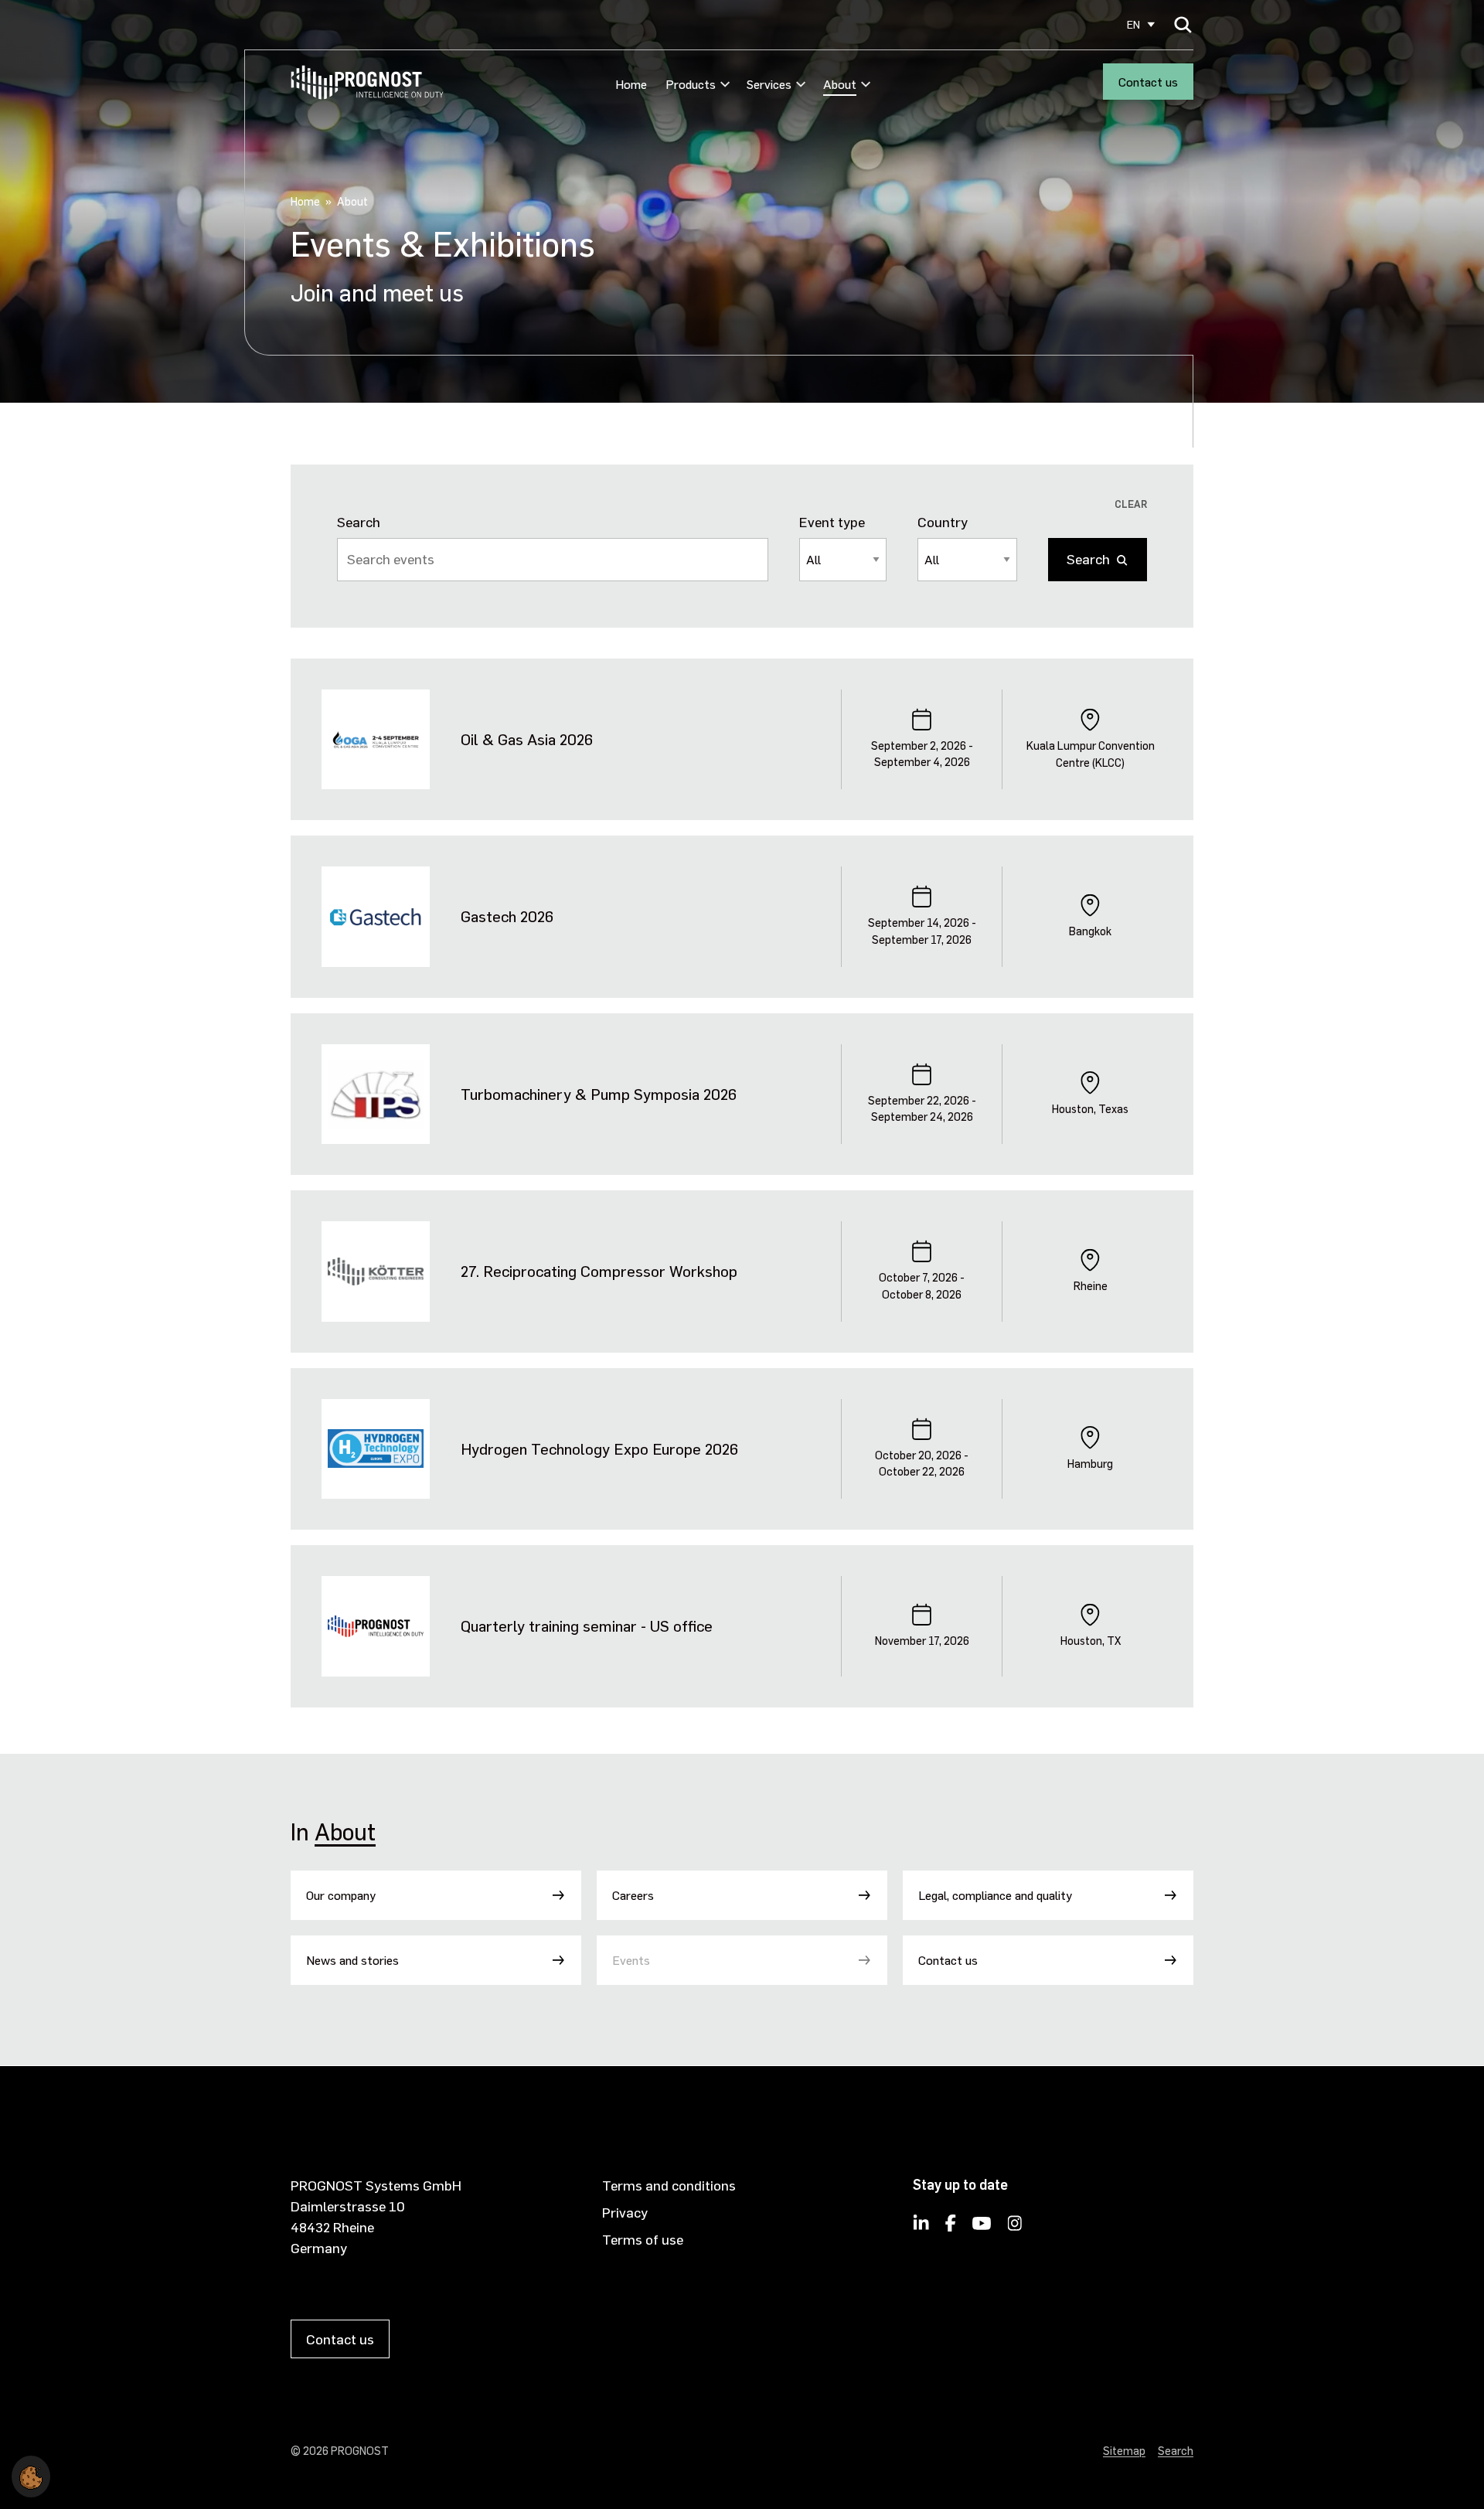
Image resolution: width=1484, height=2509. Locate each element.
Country (943, 521)
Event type (832, 521)
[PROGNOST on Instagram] (1015, 2228)
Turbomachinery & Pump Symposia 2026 (599, 1094)
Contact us (1148, 82)
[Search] (1183, 24)
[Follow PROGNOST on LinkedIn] (921, 2228)
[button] (31, 2474)
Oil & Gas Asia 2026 (527, 739)
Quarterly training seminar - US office (587, 1626)
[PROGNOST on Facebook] (951, 2228)
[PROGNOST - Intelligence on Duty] (367, 82)
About (345, 1831)
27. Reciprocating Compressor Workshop (599, 1271)
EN (1133, 24)
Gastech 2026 (507, 916)
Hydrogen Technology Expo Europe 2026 (599, 1449)
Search (359, 521)
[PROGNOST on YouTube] (982, 2228)
